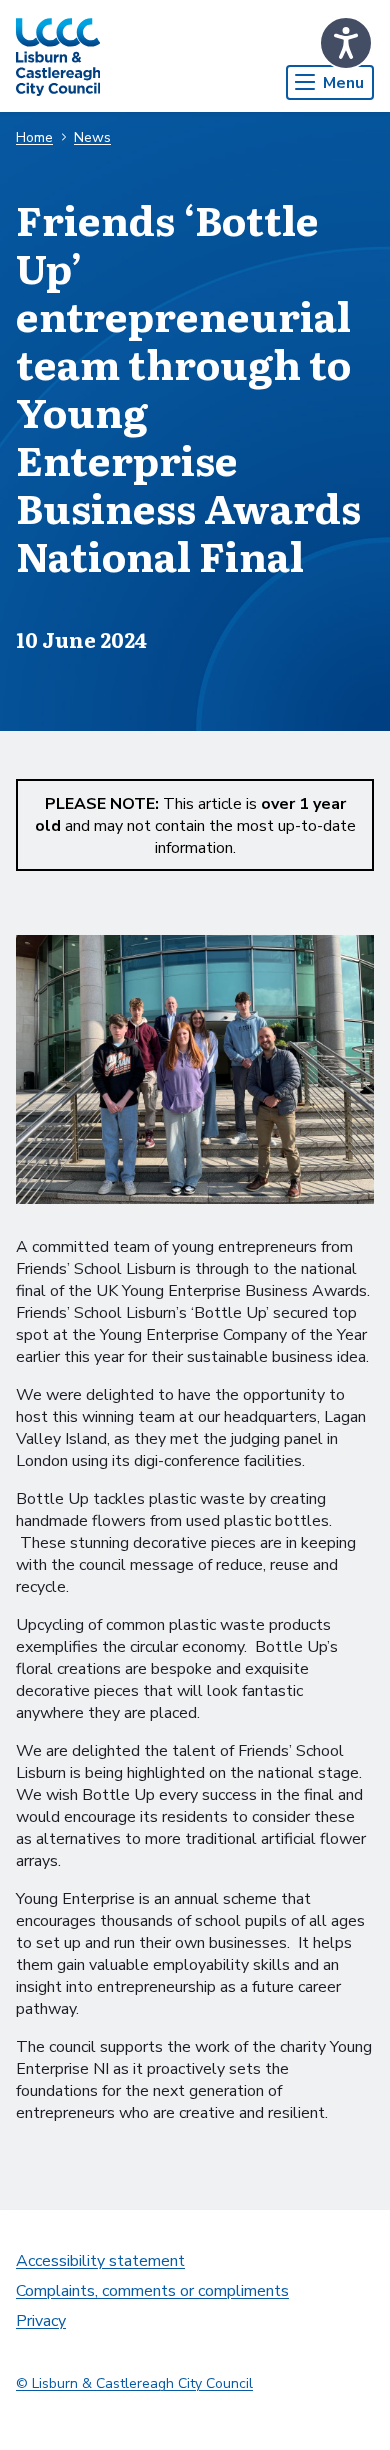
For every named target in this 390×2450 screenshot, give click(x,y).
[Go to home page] (58, 56)
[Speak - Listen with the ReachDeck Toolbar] (346, 43)
